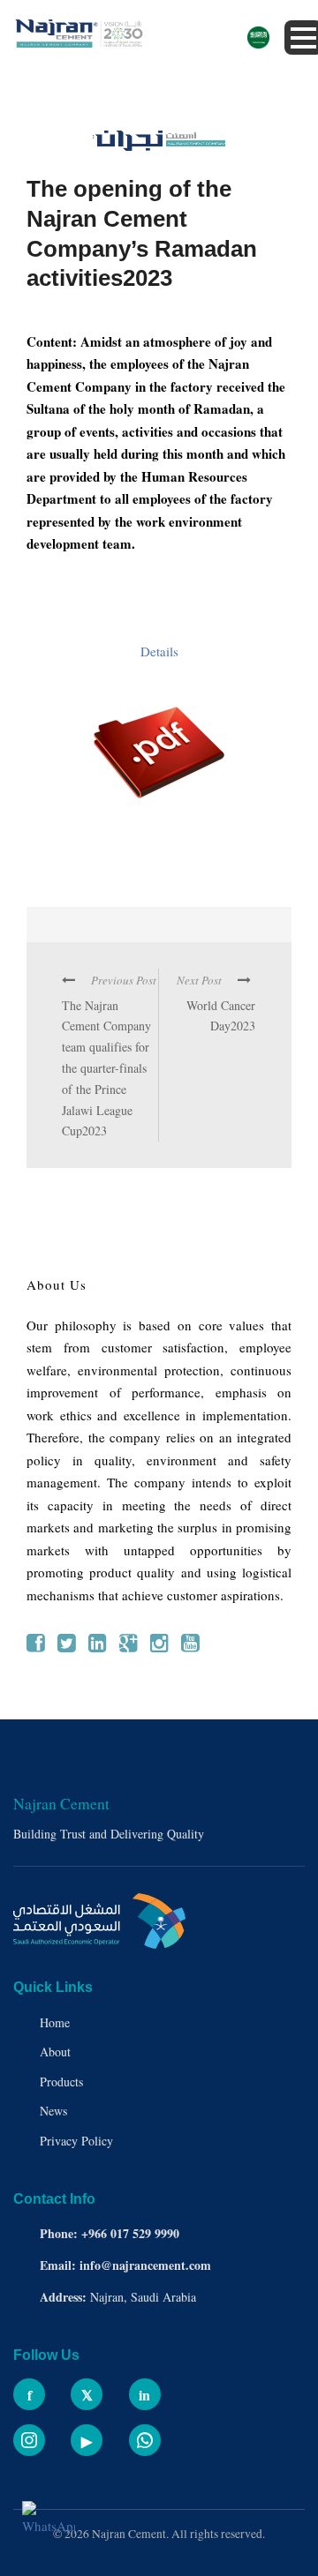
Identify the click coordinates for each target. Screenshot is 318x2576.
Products (61, 2082)
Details (159, 651)
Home (55, 2022)
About (55, 2052)
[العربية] (258, 38)
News (53, 2111)
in (144, 2395)
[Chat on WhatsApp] (49, 2527)
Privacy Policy (76, 2141)
